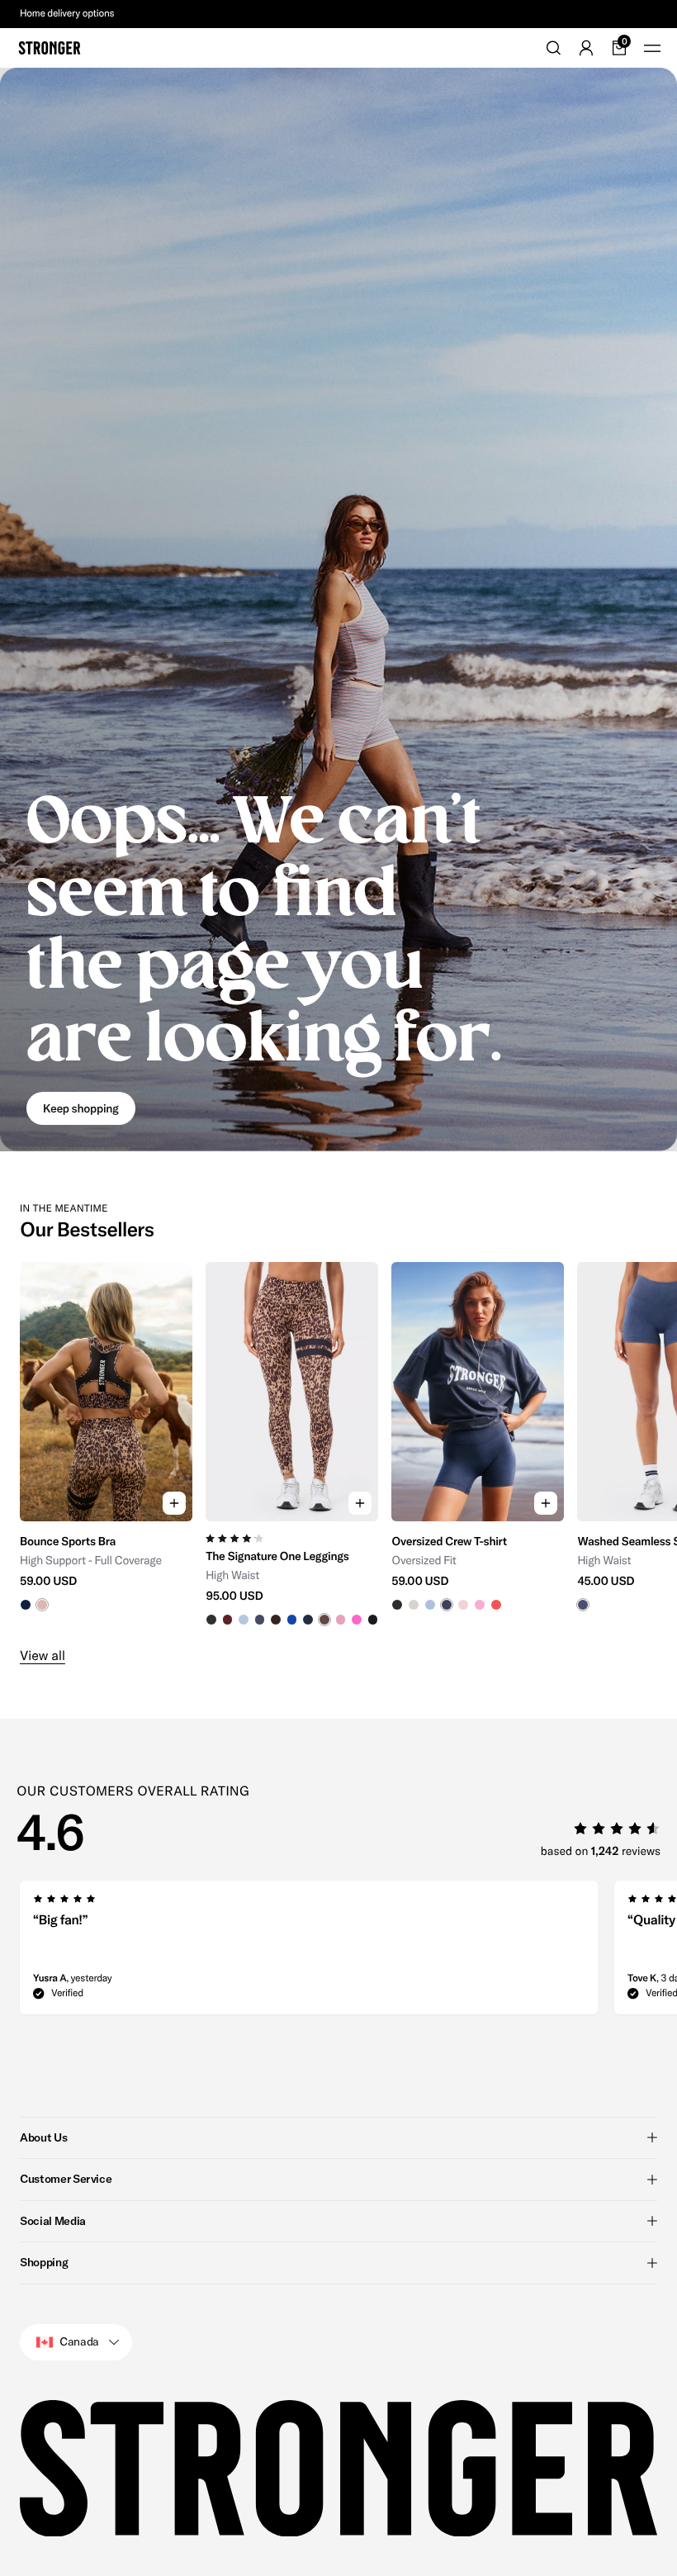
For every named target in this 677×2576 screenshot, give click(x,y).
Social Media (53, 2221)
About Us (43, 2137)
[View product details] (106, 1566)
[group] (106, 1444)
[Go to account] (586, 48)
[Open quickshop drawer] (174, 1503)
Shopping (44, 2262)
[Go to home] (50, 48)
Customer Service (66, 2179)
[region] (338, 1444)
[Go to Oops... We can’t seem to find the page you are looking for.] (338, 610)
